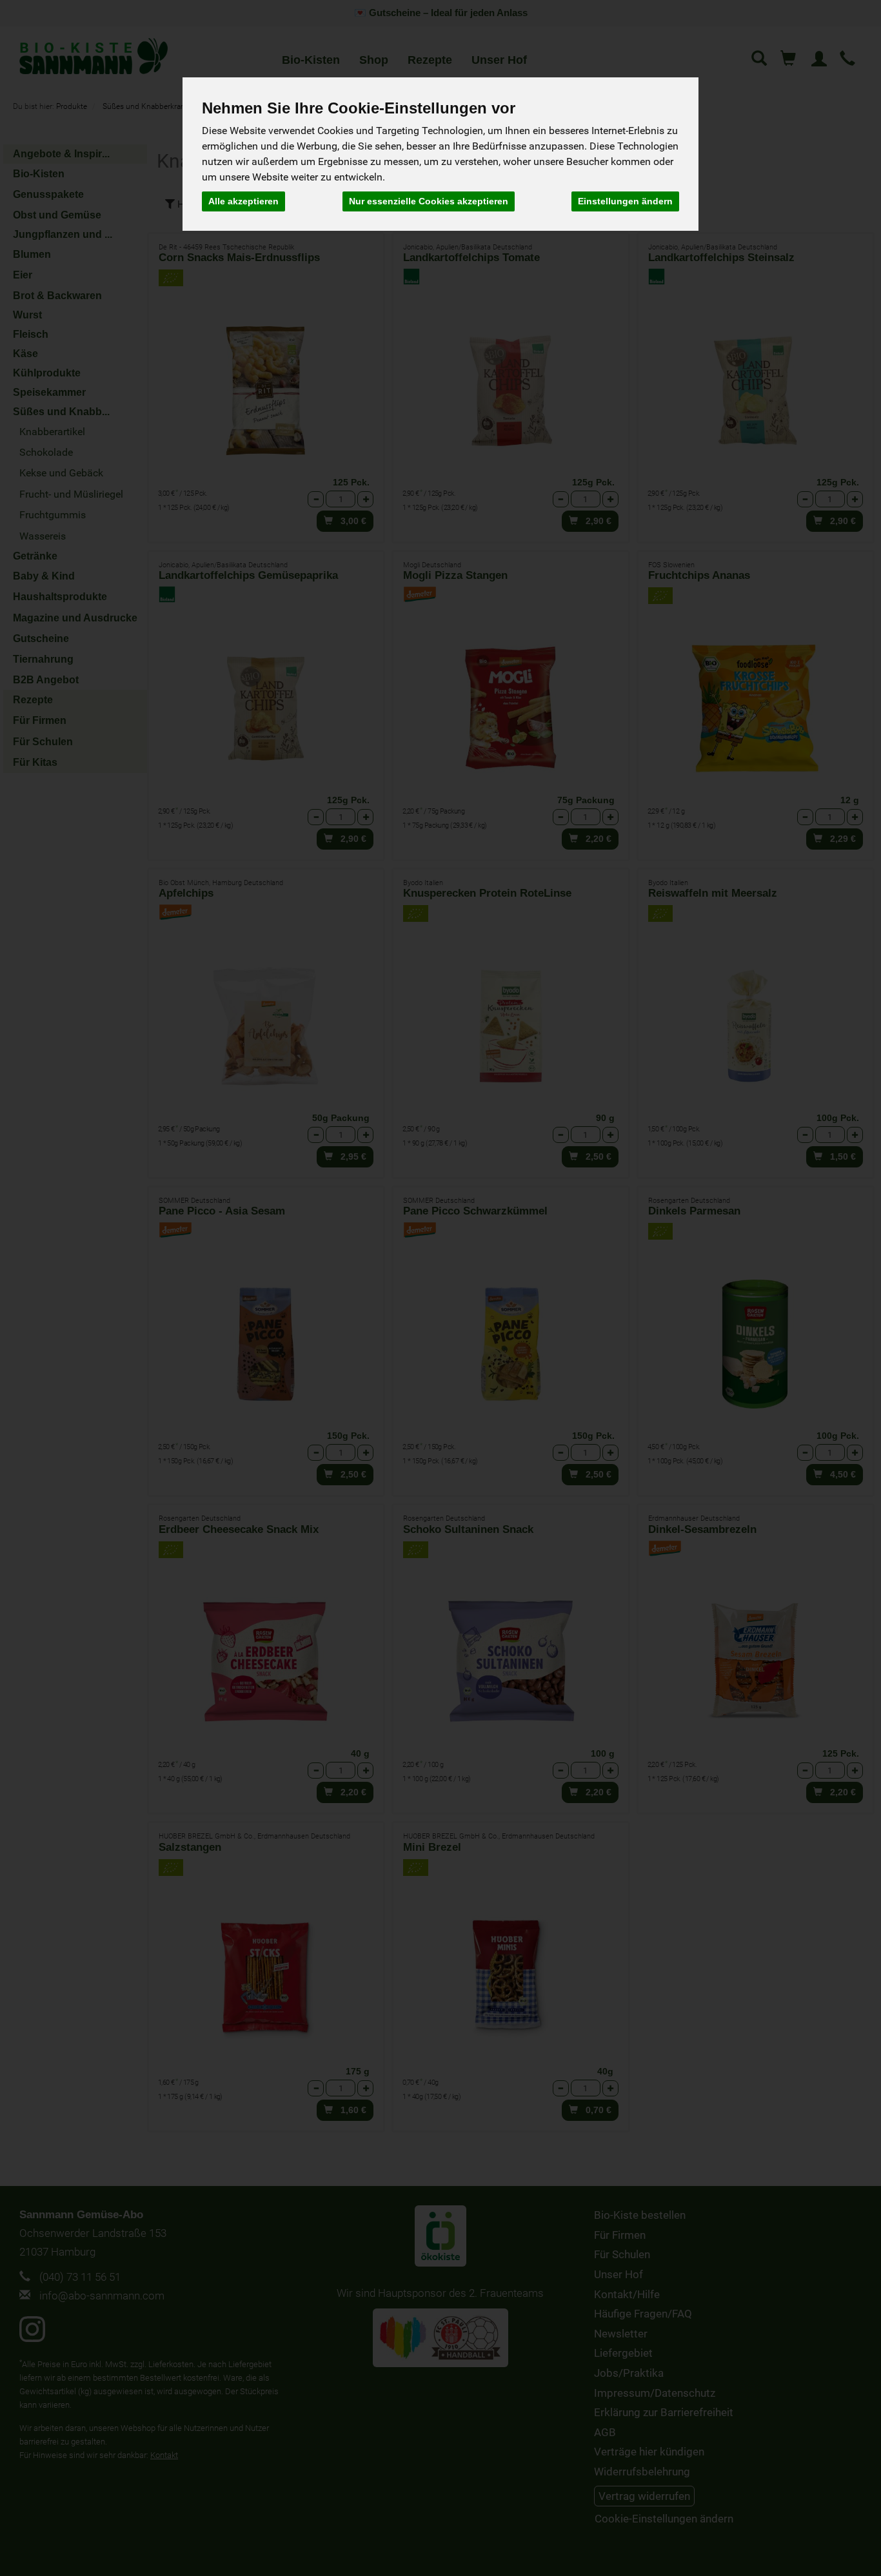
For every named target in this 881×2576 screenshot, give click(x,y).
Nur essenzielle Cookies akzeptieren (429, 201)
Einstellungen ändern (625, 201)
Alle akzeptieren (243, 201)
